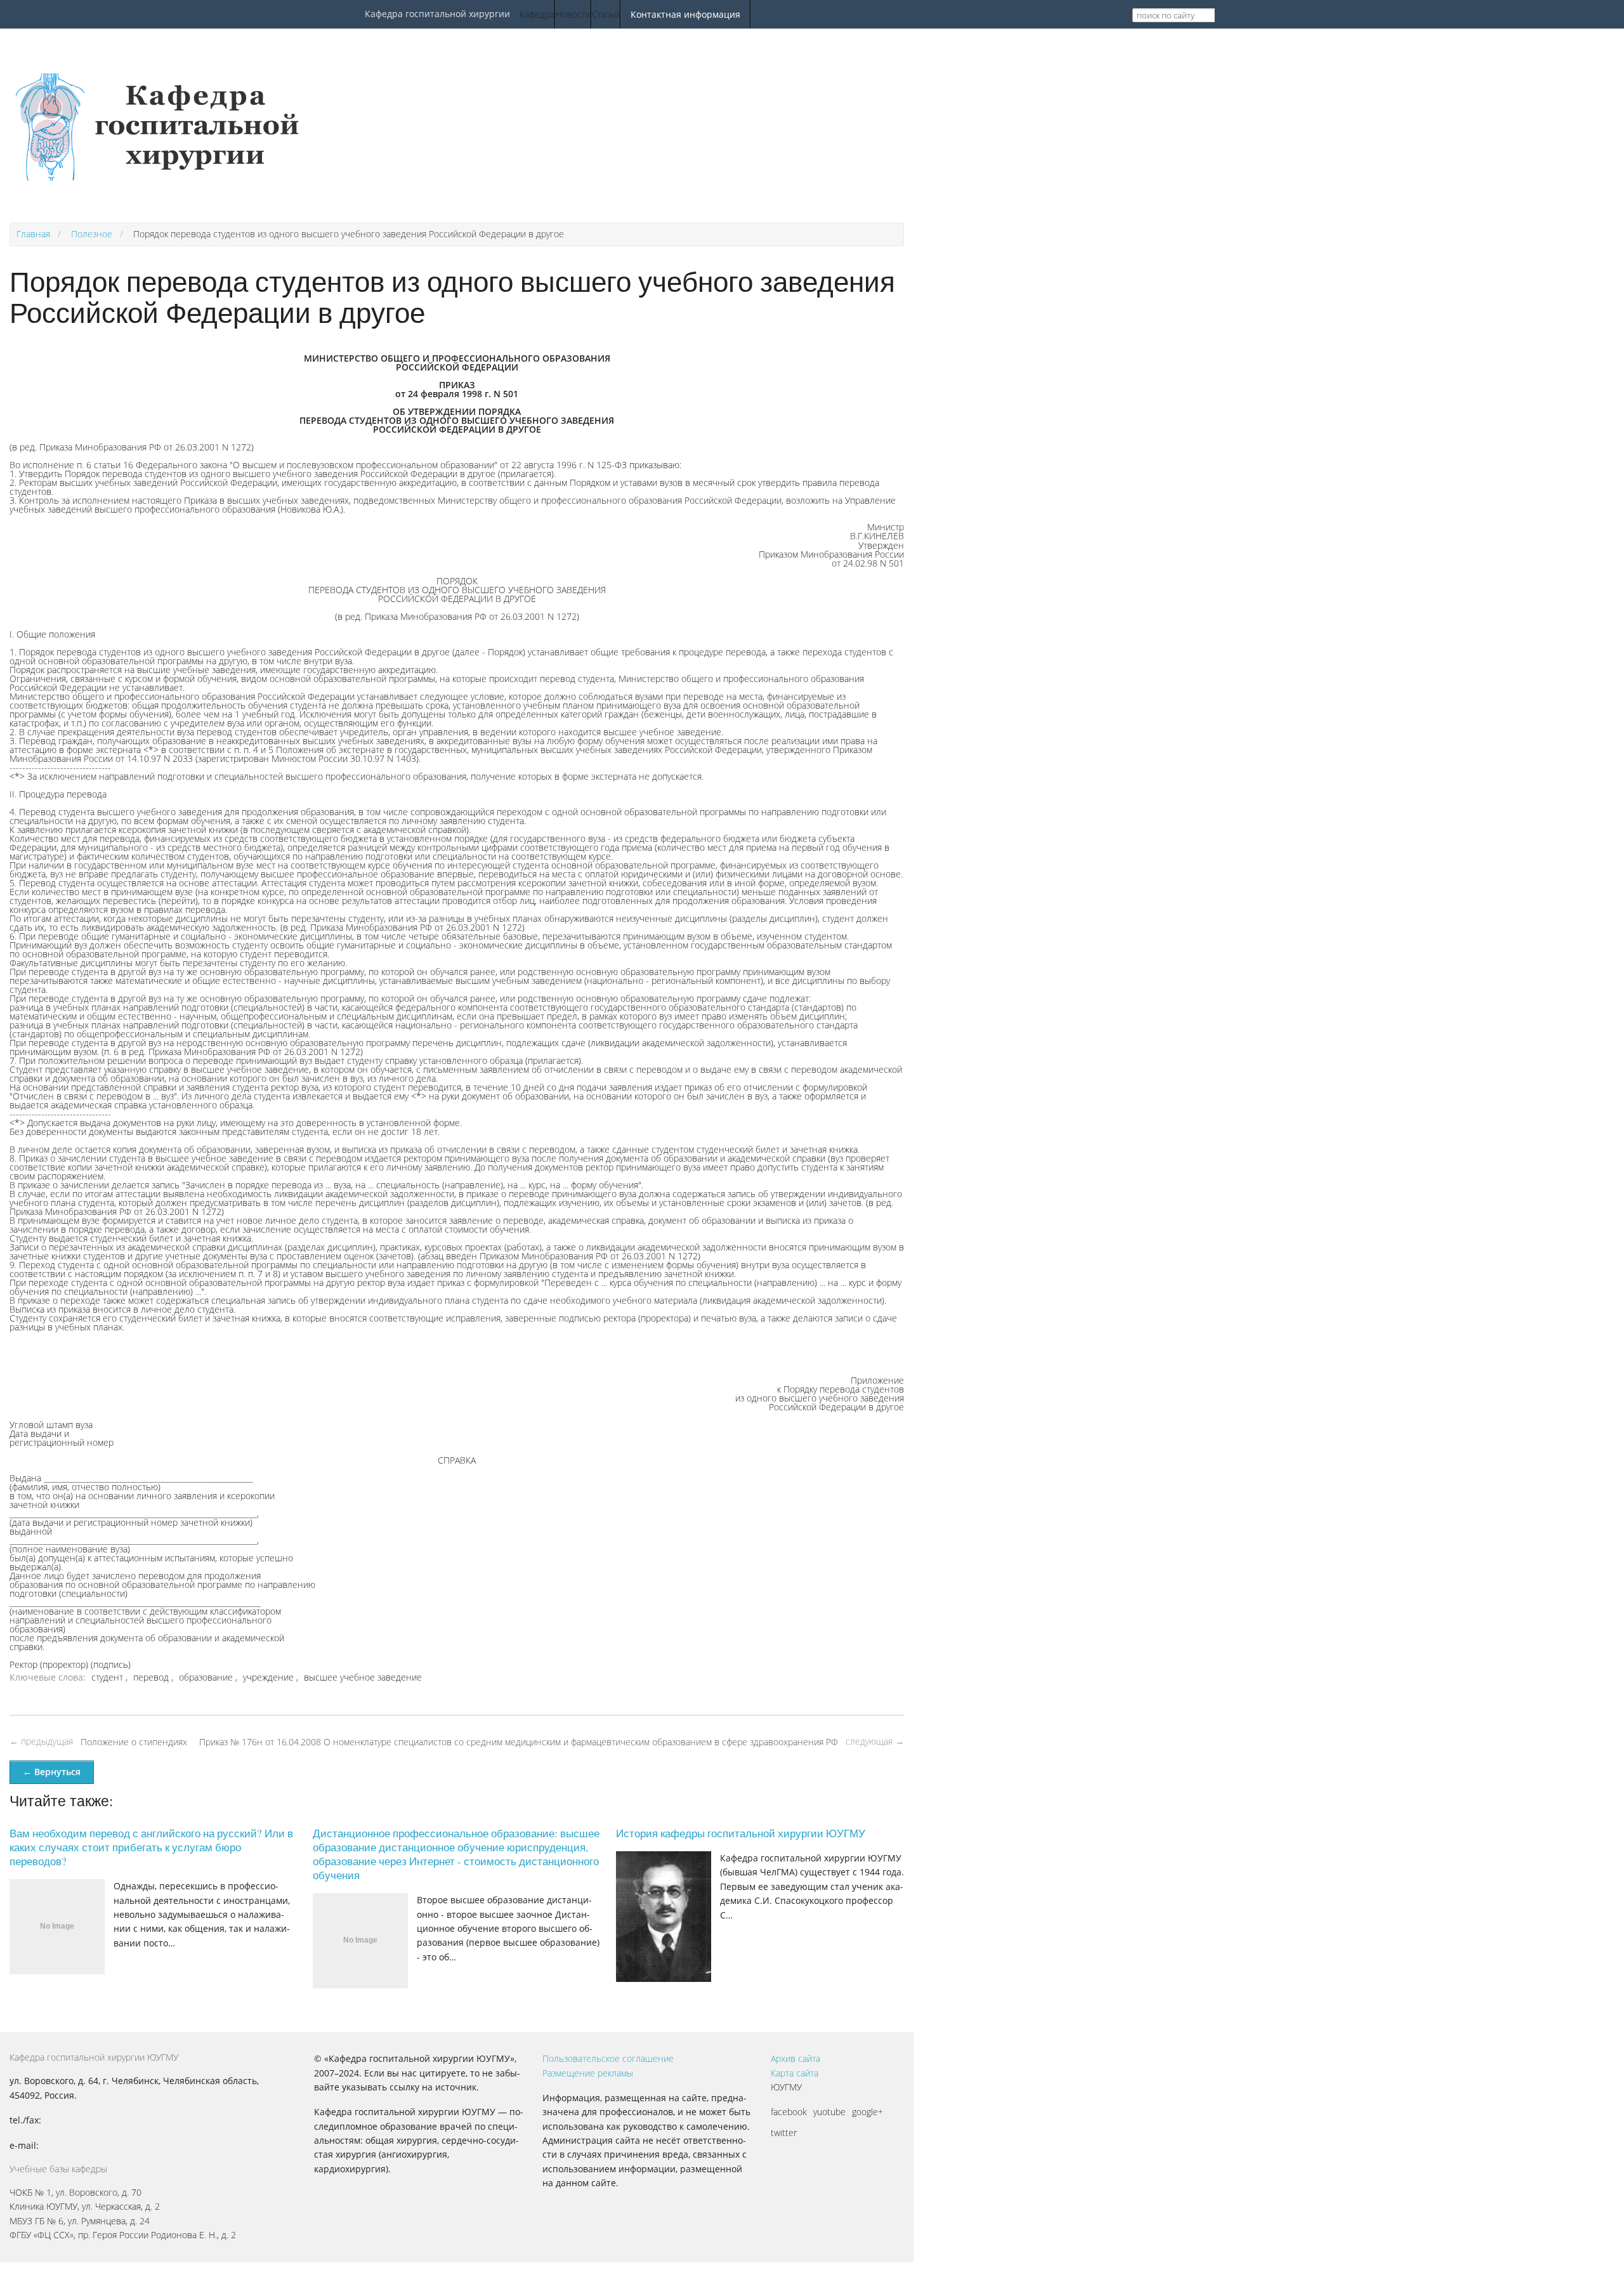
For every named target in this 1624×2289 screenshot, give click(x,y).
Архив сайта (796, 2058)
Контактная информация (685, 14)
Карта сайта (795, 2073)
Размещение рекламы (588, 2073)
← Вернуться (52, 1772)
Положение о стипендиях (134, 1742)
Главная (33, 234)
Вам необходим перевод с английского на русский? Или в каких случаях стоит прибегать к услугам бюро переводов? (151, 1847)
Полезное (92, 234)
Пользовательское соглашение (608, 2058)
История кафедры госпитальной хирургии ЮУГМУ (741, 1833)
